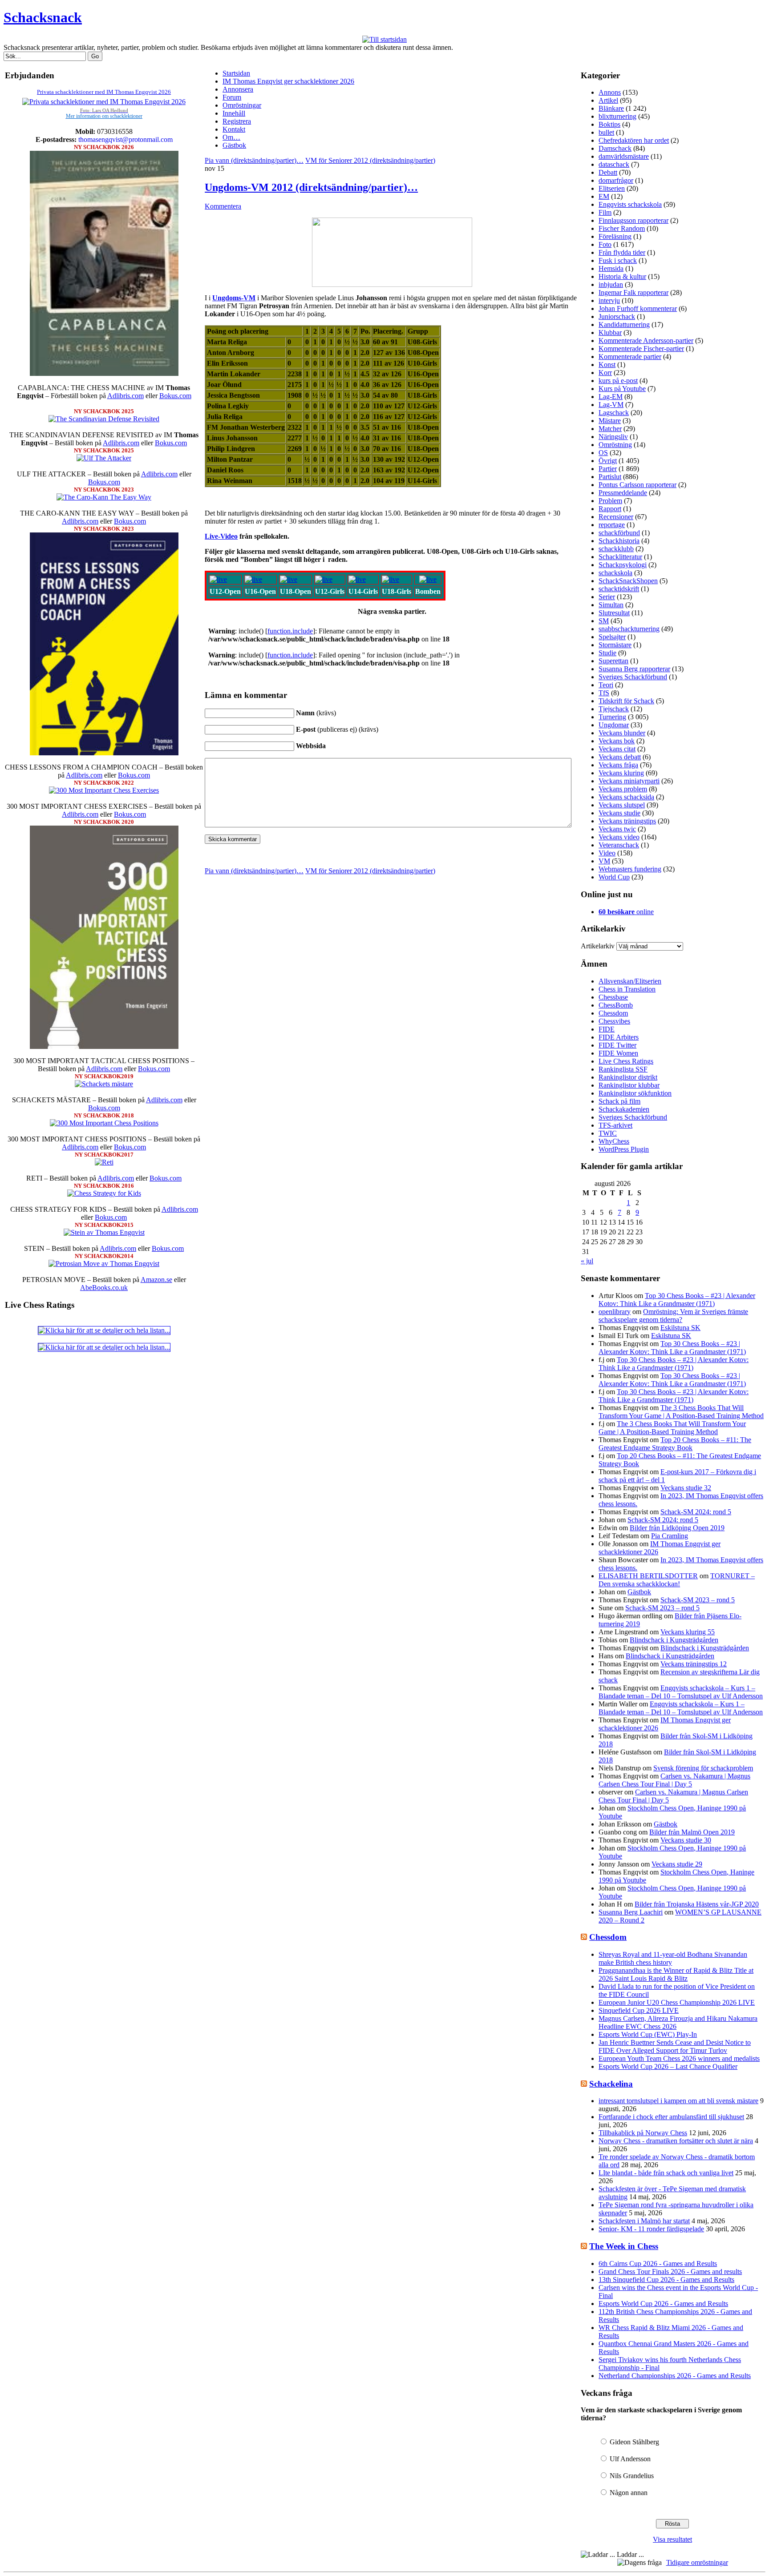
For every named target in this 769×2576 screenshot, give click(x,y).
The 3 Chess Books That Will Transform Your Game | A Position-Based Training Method (681, 1412)
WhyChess (614, 1141)
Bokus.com (175, 396)
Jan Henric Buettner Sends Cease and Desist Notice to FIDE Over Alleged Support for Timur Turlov (675, 2046)
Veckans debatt (620, 757)
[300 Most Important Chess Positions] (104, 1123)
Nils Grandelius (632, 2476)
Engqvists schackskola (630, 204)
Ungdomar (614, 725)
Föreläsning (615, 236)
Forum (232, 97)
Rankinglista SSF (623, 1069)
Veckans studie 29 (677, 1864)
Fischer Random (622, 228)
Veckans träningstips (627, 821)
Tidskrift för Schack (626, 701)
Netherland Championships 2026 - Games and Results (675, 2376)
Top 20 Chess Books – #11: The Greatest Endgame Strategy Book (675, 1444)
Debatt (608, 172)
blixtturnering (617, 116)
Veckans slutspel (622, 805)
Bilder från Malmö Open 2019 (692, 1832)
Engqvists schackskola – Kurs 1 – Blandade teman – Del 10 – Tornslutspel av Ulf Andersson (681, 1692)
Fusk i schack (618, 260)
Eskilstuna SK (680, 1328)
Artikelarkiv (598, 946)
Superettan (613, 661)
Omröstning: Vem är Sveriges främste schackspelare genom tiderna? (673, 1316)
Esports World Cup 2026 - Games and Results (663, 2304)
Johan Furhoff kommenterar (638, 308)
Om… (231, 137)
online (626, 912)
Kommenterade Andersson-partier (646, 341)
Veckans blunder (622, 733)
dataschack (614, 164)
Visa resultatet (672, 2539)
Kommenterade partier (630, 357)
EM (604, 196)
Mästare (610, 421)
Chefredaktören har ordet (634, 140)
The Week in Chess (624, 2246)
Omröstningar (242, 105)
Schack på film (619, 1101)
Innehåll (234, 113)
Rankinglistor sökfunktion (635, 1093)
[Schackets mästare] (104, 1084)
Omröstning (615, 445)
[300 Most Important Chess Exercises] (104, 790)
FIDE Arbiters (619, 1037)
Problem (610, 501)
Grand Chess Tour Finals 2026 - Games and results (670, 2272)
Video (607, 853)
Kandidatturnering (624, 325)
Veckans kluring (621, 773)
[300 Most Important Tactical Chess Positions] (104, 1046)
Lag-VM (611, 405)
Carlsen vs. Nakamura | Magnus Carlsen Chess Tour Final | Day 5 (674, 1780)
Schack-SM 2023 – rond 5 (698, 1600)
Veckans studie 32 (686, 1488)
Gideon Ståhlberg (634, 2442)
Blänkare (611, 108)
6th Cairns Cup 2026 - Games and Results (658, 2264)
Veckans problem (623, 789)
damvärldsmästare (624, 156)
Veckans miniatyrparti (629, 781)
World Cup (614, 877)
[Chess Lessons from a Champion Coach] (104, 753)
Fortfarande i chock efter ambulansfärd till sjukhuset (671, 2117)
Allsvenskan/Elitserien (630, 981)
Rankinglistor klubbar (629, 1085)
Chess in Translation (627, 989)
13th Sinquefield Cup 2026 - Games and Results (666, 2280)
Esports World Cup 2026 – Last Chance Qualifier (668, 2066)
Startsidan (236, 73)
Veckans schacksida (626, 797)
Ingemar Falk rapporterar (633, 292)
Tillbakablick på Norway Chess (643, 2133)
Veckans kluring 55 (688, 1632)
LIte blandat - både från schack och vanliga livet (666, 2173)
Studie (607, 653)
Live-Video (221, 536)
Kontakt (234, 129)
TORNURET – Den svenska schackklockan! (677, 1580)
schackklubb (616, 549)
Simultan (611, 605)
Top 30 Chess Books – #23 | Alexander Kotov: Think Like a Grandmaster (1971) (677, 1300)
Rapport (610, 509)
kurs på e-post (618, 381)
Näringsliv (613, 437)
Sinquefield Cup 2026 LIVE (639, 2010)
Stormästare (615, 645)
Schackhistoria (619, 541)
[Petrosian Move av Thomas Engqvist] (104, 1264)
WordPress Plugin (624, 1149)
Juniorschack (617, 316)
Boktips (609, 124)
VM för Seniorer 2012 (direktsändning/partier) (370, 160)
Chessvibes (614, 1021)
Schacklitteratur (620, 557)
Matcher (610, 429)
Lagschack (614, 413)
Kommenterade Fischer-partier (641, 349)
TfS (604, 693)
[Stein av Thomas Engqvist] (104, 1232)
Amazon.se (156, 1280)
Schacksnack (43, 17)
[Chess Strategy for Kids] (104, 1193)
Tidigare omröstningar (697, 2562)
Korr (605, 373)
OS (603, 453)
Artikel (608, 100)
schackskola (615, 573)
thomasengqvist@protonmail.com (125, 139)
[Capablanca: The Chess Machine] (104, 373)
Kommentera (223, 206)
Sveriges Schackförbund (633, 677)
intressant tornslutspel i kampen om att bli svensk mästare (678, 2101)
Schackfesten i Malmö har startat (644, 2221)
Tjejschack (614, 709)
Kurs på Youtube (622, 389)
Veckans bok (617, 741)
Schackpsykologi (623, 565)
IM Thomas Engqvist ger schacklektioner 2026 (288, 81)
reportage (612, 525)
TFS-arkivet (615, 1125)
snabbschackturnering (629, 629)
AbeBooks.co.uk (104, 1288)
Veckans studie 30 (686, 1840)
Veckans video (619, 837)
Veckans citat (617, 749)
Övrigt (608, 461)
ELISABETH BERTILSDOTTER (648, 1576)
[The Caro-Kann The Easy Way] (104, 497)
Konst (607, 365)
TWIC (608, 1133)
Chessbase (613, 997)
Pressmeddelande (623, 493)
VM (604, 861)
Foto (605, 244)
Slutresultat (614, 613)
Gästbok (234, 145)
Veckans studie (619, 813)
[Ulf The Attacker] (104, 458)
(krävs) (316, 713)
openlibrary (615, 1312)
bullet (606, 132)
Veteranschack (619, 845)
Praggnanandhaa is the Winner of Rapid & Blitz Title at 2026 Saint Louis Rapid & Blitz (676, 1974)
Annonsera (238, 89)
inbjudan (611, 284)
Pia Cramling (670, 1536)
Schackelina (611, 2084)
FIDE (607, 1029)
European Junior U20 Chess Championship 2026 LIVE (677, 2002)
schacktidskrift (619, 589)
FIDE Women (618, 1053)
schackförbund (619, 533)
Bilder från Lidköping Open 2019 (677, 1528)
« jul (587, 1261)
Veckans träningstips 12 (694, 1664)
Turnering (612, 717)
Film (605, 212)
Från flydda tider (622, 252)
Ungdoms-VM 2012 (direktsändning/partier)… (311, 187)
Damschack (615, 148)
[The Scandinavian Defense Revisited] (104, 419)
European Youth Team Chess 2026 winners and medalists (679, 2058)
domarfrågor (616, 180)
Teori (606, 685)
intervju (609, 300)
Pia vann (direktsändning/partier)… (254, 160)
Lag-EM (611, 397)
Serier (607, 597)
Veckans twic (617, 829)
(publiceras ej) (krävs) (337, 729)
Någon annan (629, 2493)
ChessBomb (616, 1005)
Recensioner (616, 517)
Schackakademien (624, 1109)
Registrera (237, 121)
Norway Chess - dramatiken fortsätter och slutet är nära (676, 2141)
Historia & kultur (622, 276)
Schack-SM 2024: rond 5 (696, 1512)
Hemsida (611, 268)
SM (604, 621)
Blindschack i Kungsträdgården (674, 1640)
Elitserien (612, 188)
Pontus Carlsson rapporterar (637, 485)
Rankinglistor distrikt (628, 1077)
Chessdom (613, 1013)
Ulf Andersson (630, 2459)
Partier (608, 469)
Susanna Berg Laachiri (631, 1912)
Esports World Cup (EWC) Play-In (648, 2034)
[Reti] (104, 1162)
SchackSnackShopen (628, 581)
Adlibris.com (125, 396)
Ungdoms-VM (234, 298)
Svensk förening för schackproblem (703, 1768)
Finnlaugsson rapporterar (633, 220)
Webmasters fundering (630, 869)
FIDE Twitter (617, 1045)
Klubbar (610, 333)
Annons (610, 92)
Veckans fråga (618, 765)
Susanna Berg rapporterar (634, 669)
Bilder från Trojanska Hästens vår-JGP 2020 (697, 1904)
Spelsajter (612, 637)
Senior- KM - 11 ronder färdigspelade (651, 2229)
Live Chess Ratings (626, 1061)
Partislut (610, 477)
